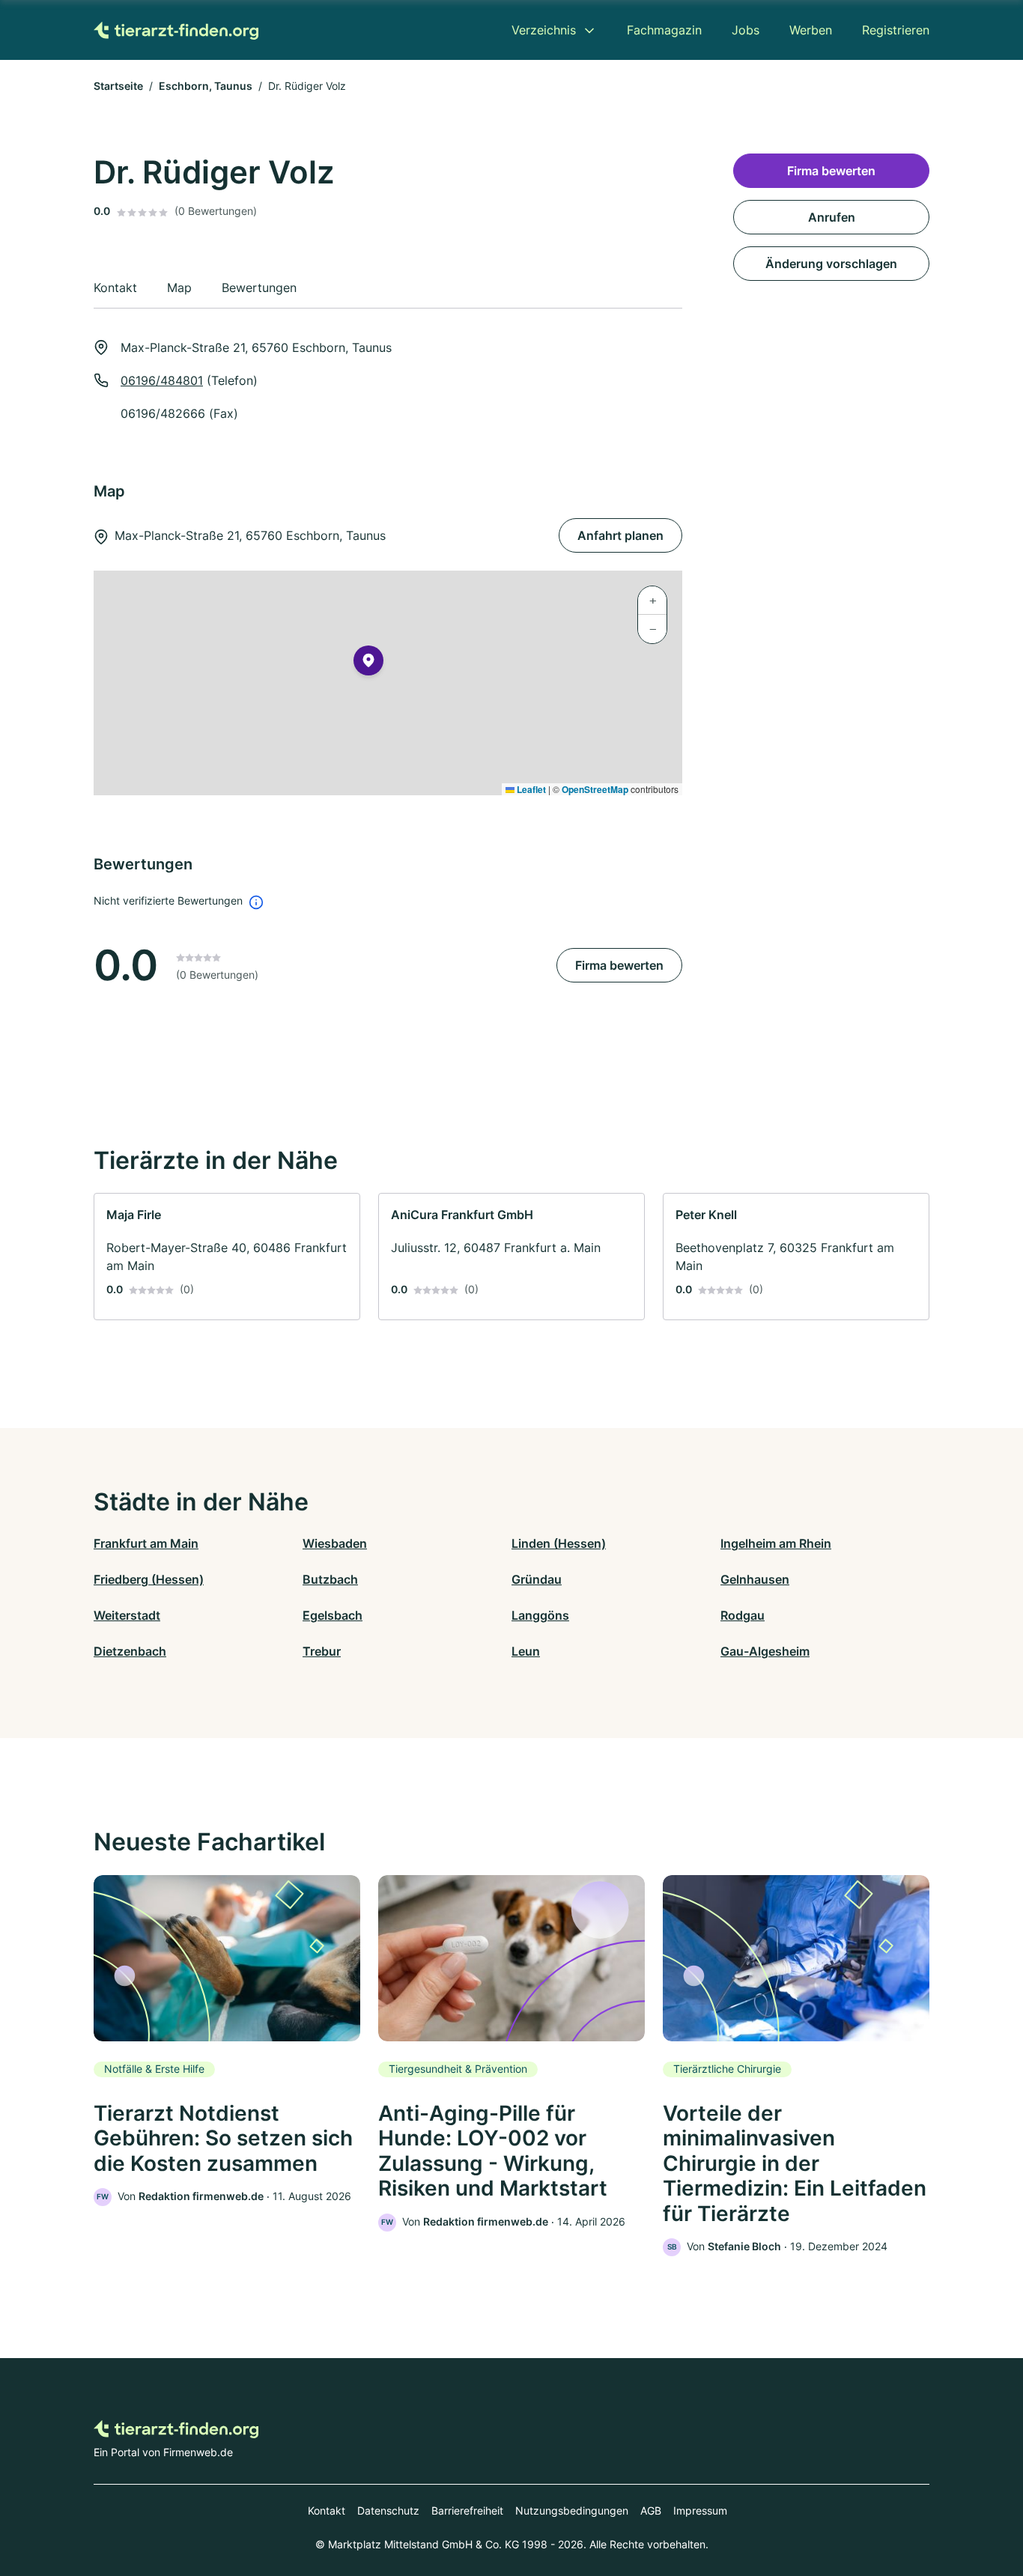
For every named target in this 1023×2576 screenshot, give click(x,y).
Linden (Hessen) (559, 1543)
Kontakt (327, 2510)
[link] (227, 1257)
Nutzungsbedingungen (572, 2510)
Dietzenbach (130, 1651)
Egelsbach (333, 1615)
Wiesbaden (335, 1543)
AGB (651, 2510)
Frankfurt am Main (146, 1543)
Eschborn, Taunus (206, 86)
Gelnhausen (755, 1579)
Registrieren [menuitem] (896, 30)
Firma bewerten (619, 965)
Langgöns (540, 1615)
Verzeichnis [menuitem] (544, 30)
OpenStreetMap (595, 789)
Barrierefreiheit (467, 2510)
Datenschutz (388, 2510)
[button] (368, 663)
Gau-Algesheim (765, 1651)
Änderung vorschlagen (831, 264)
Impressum (700, 2510)
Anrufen (832, 217)
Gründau (537, 1579)
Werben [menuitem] (811, 30)
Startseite (118, 86)
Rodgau (743, 1615)
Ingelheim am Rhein (776, 1543)
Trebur (322, 1651)
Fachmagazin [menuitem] (664, 30)
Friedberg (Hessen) (149, 1579)
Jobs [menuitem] (746, 30)
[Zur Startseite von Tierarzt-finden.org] (176, 30)
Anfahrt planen (620, 535)
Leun (526, 1651)
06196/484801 (162, 380)
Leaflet (530, 789)
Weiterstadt (127, 1615)
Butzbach (330, 1579)
